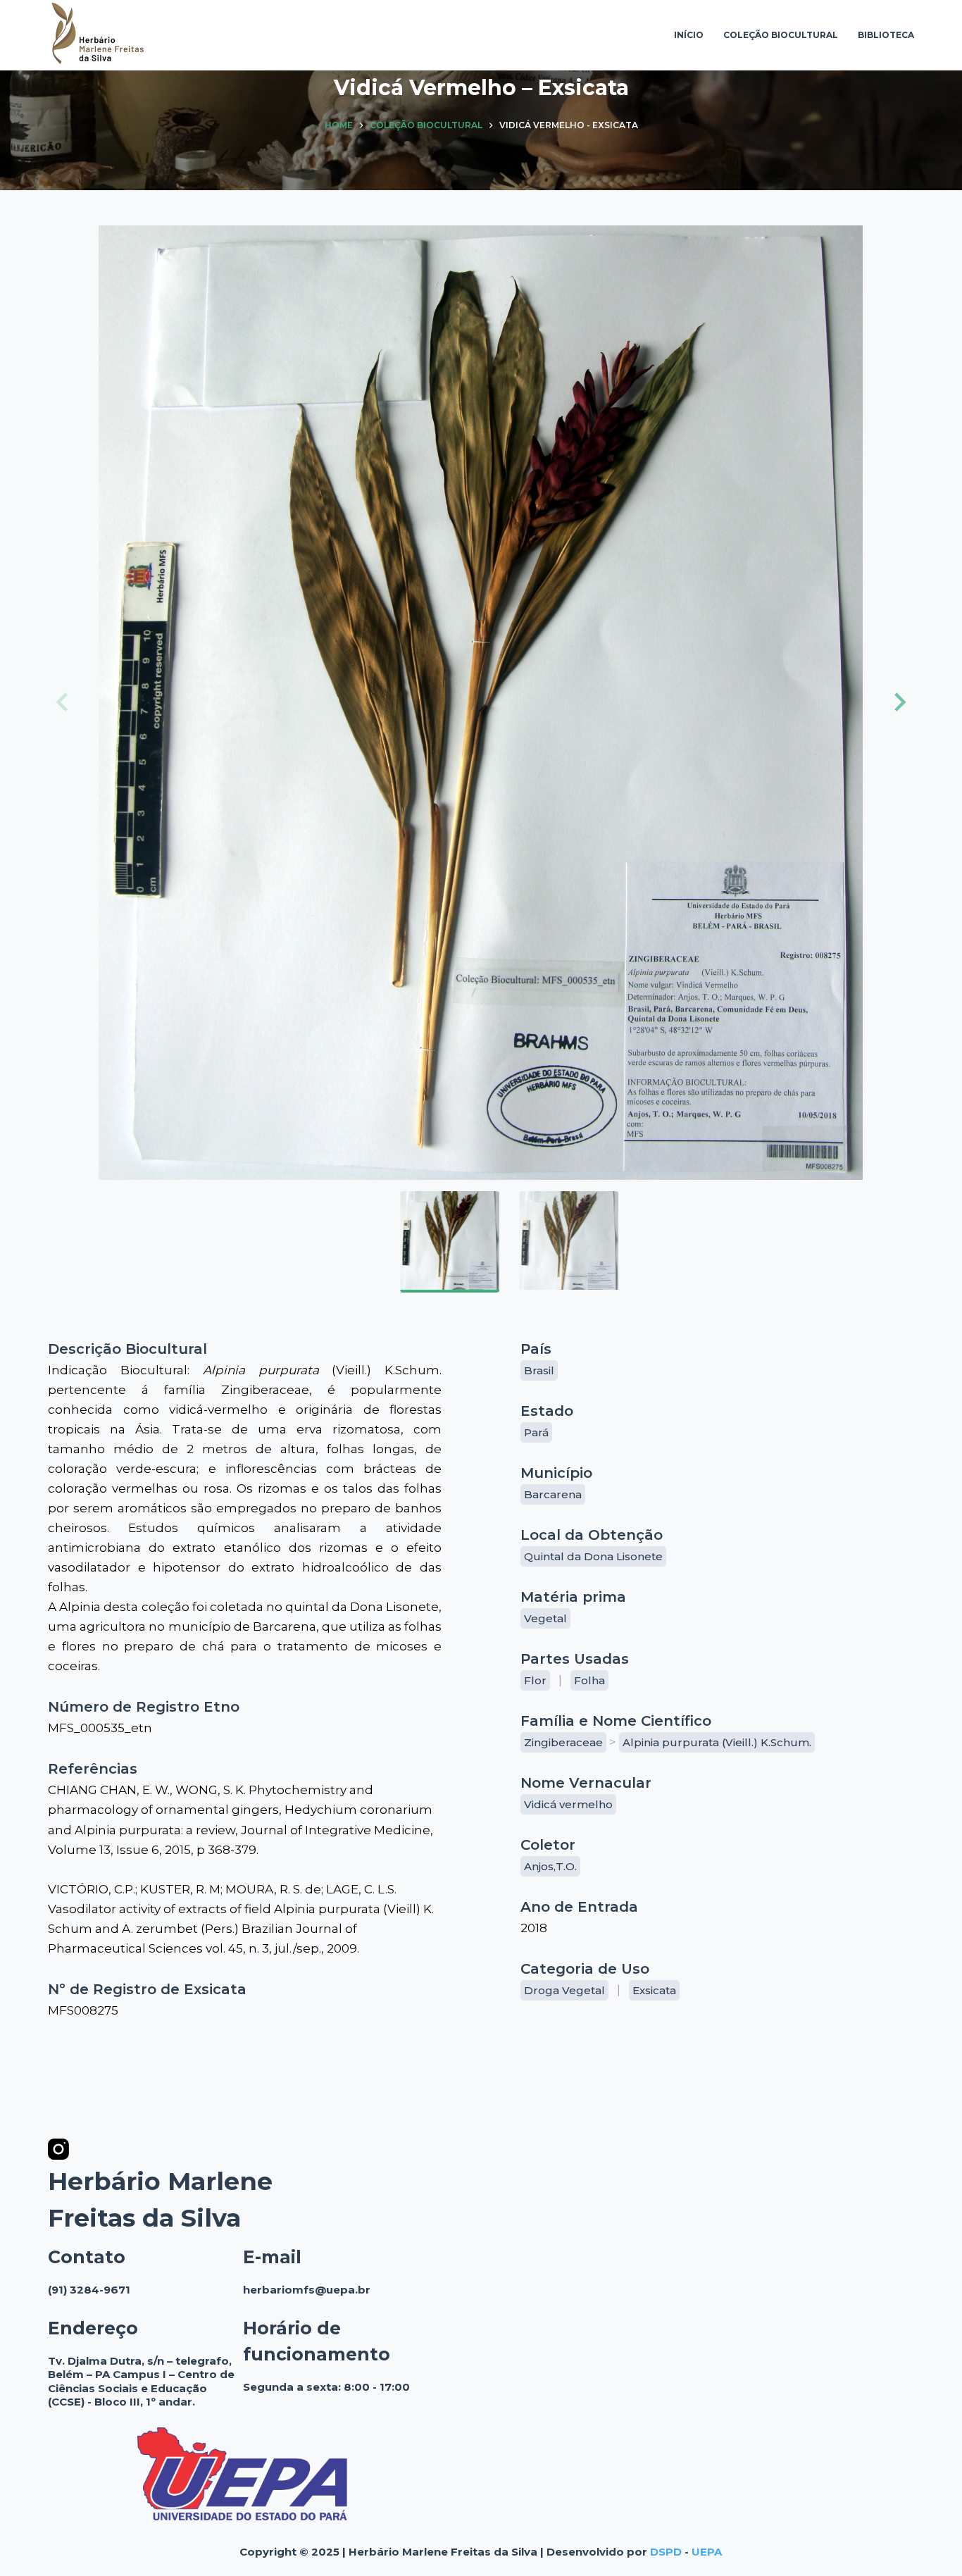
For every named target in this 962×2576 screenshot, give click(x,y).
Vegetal (545, 1618)
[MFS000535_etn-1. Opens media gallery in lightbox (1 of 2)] (481, 703)
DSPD (666, 2552)
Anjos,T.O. (550, 1866)
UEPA (707, 2552)
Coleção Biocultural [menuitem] (781, 35)
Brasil (539, 1370)
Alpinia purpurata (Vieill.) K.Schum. (717, 1742)
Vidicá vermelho (568, 1804)
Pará (536, 1432)
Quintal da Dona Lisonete (593, 1556)
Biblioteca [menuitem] (886, 35)
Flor (535, 1680)
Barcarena (553, 1494)
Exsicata (654, 1990)
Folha (589, 1680)
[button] (898, 702)
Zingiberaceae (563, 1742)
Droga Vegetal (564, 1990)
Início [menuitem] (689, 35)
